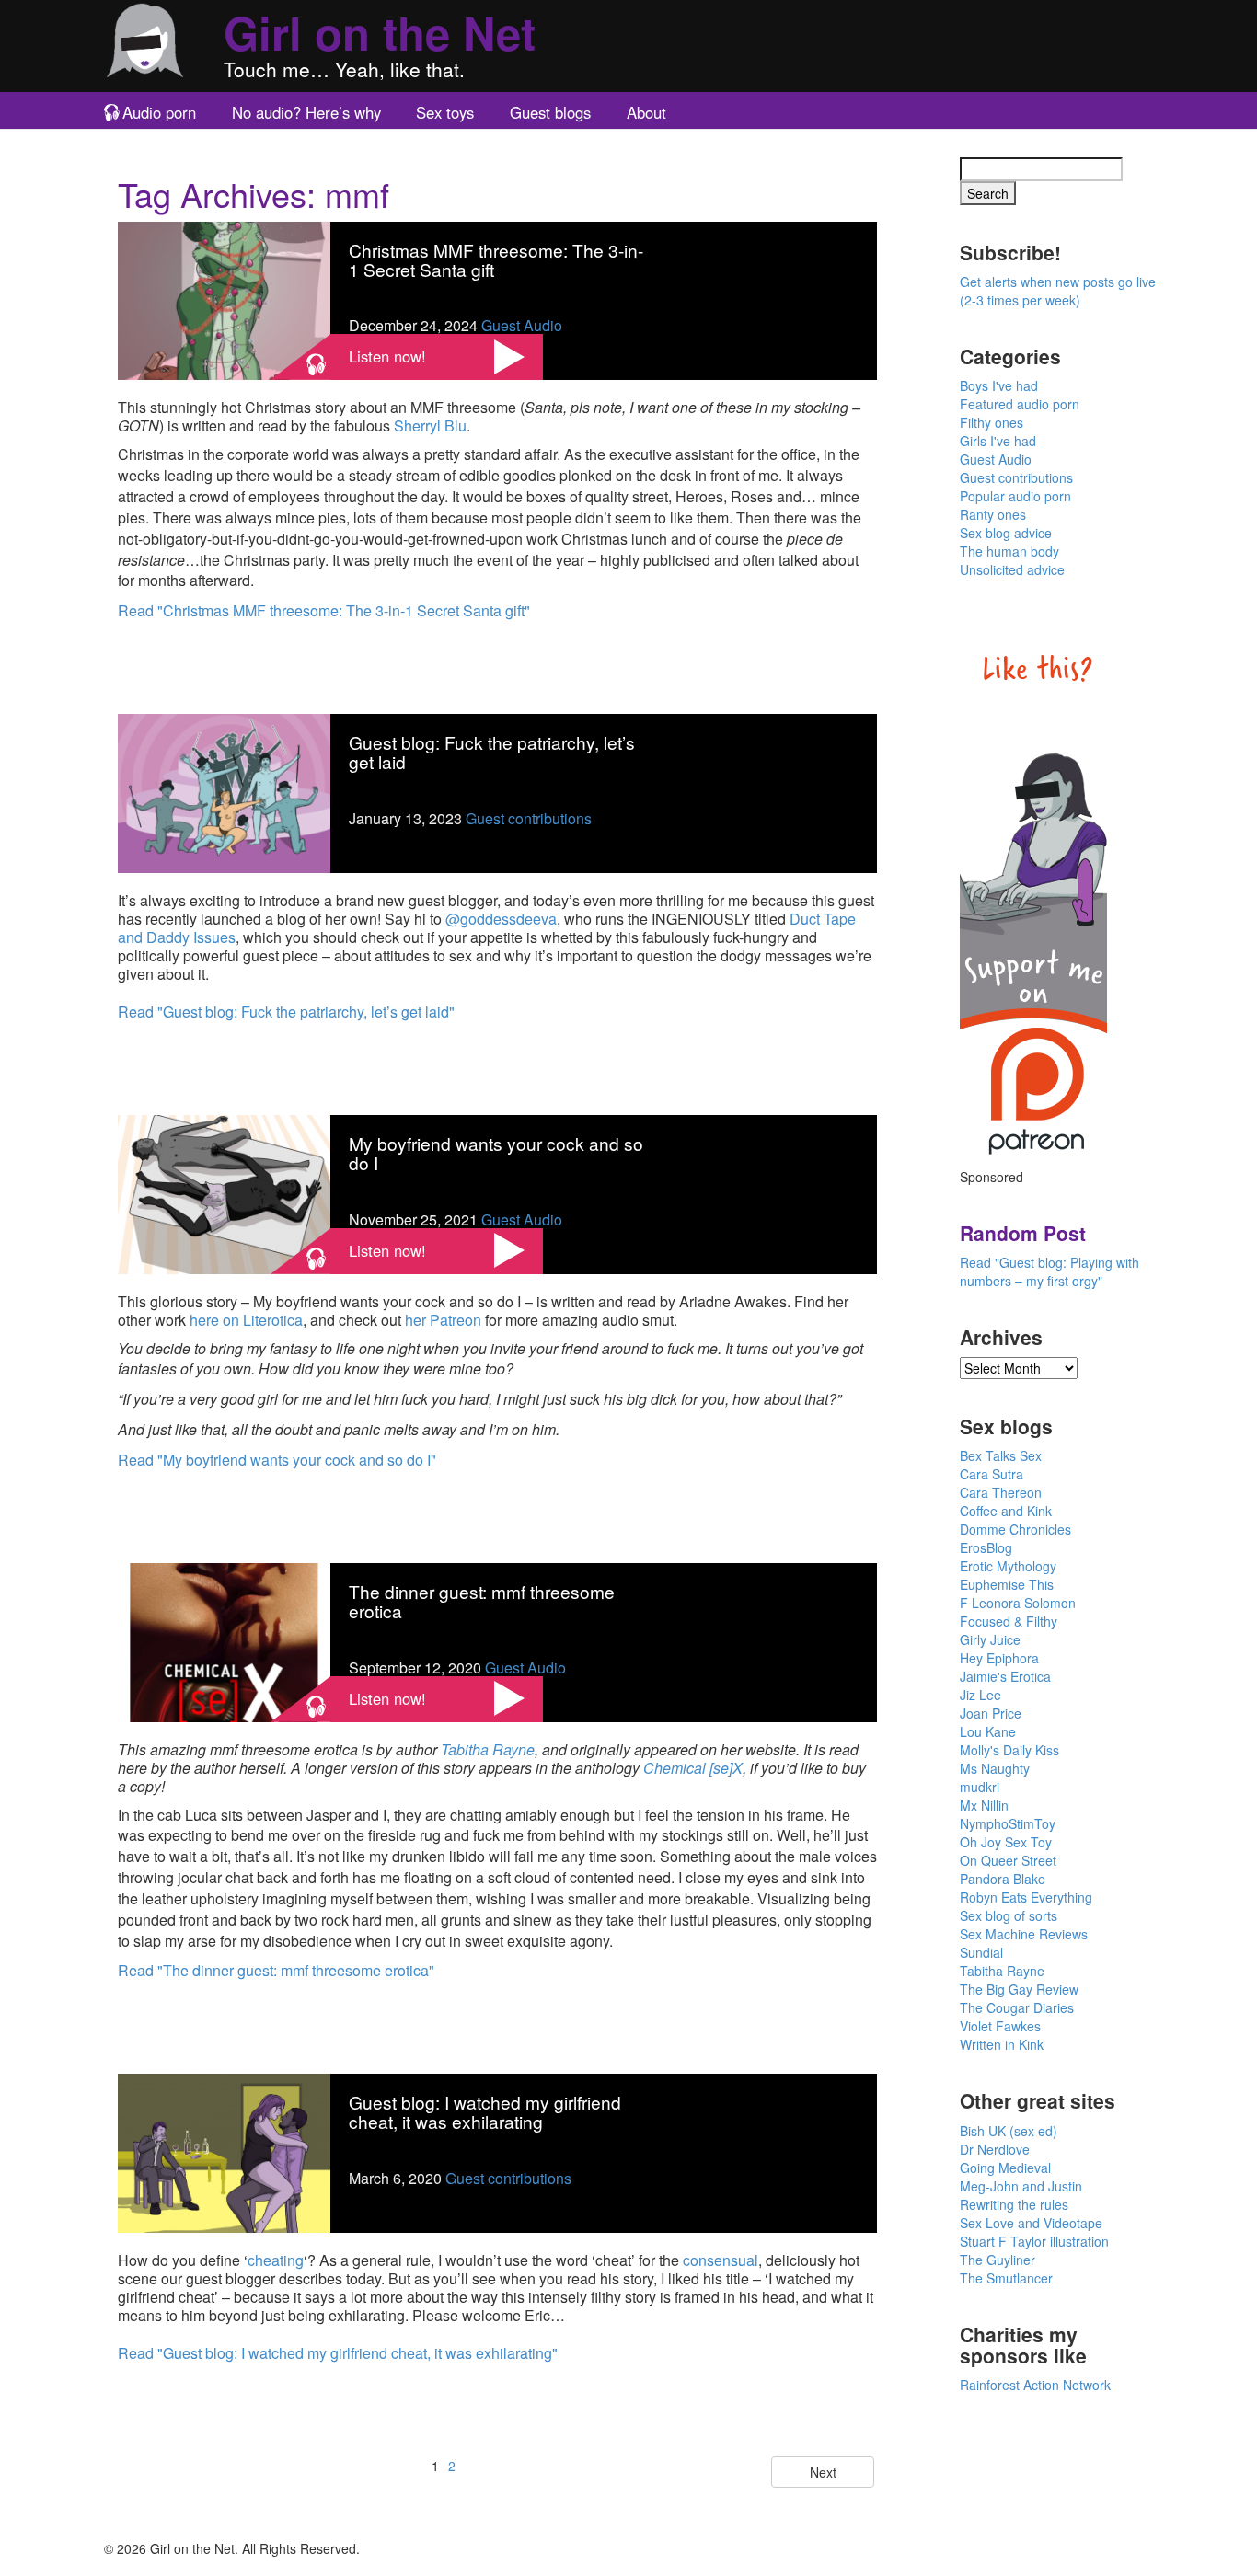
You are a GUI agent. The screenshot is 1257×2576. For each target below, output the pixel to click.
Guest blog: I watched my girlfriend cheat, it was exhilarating (485, 2111)
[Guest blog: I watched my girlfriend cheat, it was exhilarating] (224, 2151)
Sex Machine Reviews (1024, 1934)
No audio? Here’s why (306, 112)
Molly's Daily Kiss (1009, 1750)
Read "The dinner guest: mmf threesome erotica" (276, 1970)
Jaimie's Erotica (1005, 1676)
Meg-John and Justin (1021, 2186)
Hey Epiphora (999, 1658)
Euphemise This (1007, 1584)
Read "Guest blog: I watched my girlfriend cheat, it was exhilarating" (338, 2353)
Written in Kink (1002, 2044)
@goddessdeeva (501, 919)
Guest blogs (550, 112)
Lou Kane (988, 1731)
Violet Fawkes (1000, 2026)
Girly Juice (990, 1639)
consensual (721, 2260)
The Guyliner (998, 2260)
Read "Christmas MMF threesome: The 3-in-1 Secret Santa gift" (324, 610)
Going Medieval (1005, 2168)
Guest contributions (529, 818)
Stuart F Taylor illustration (1034, 2241)
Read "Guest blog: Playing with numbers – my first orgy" (1049, 1271)
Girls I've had (998, 441)
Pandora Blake (1003, 1879)
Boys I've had (999, 385)
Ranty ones (993, 514)
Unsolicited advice (1012, 569)
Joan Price (991, 1713)
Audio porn (159, 112)
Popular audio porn (1015, 496)
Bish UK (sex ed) (1009, 2131)
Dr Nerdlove (995, 2149)
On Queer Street (1008, 1860)
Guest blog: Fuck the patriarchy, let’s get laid (492, 752)
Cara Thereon (1001, 1492)
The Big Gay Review (1019, 1989)
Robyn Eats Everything (1026, 1897)
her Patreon (443, 1320)
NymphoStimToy (1008, 1823)
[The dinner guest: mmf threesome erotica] (224, 1640)
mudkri (980, 1787)
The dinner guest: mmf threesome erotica (482, 1601)
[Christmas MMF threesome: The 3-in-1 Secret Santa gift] (224, 299)
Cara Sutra (992, 1474)
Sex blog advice (1006, 533)
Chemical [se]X (693, 1768)
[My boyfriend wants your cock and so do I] (224, 1192)
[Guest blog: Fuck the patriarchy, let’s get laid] (224, 792)
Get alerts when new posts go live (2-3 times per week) (1058, 291)
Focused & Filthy (1009, 1621)
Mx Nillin (984, 1805)
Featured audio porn (1020, 404)
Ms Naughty (995, 1768)
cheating (276, 2260)
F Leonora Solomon (1018, 1603)
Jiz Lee (980, 1695)
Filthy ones (992, 422)
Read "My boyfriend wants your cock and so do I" (277, 1460)
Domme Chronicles (1015, 1529)
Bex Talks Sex (1001, 1455)
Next (823, 2472)
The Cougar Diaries (1017, 2007)
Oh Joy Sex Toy (1006, 1842)
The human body (1009, 551)
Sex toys (445, 112)
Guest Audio (522, 325)
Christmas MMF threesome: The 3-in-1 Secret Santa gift (496, 259)
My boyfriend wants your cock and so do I (496, 1153)
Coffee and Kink (1006, 1511)
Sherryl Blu (430, 425)
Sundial (981, 1952)
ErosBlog (986, 1547)
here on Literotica (246, 1320)
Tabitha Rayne (488, 1749)
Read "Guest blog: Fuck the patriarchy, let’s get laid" (286, 1012)
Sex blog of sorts (1009, 1915)
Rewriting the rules (1014, 2204)
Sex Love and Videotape (1031, 2223)
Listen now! (387, 356)
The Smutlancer (1006, 2278)
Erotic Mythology (1008, 1566)
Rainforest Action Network (1035, 2385)
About (646, 112)
